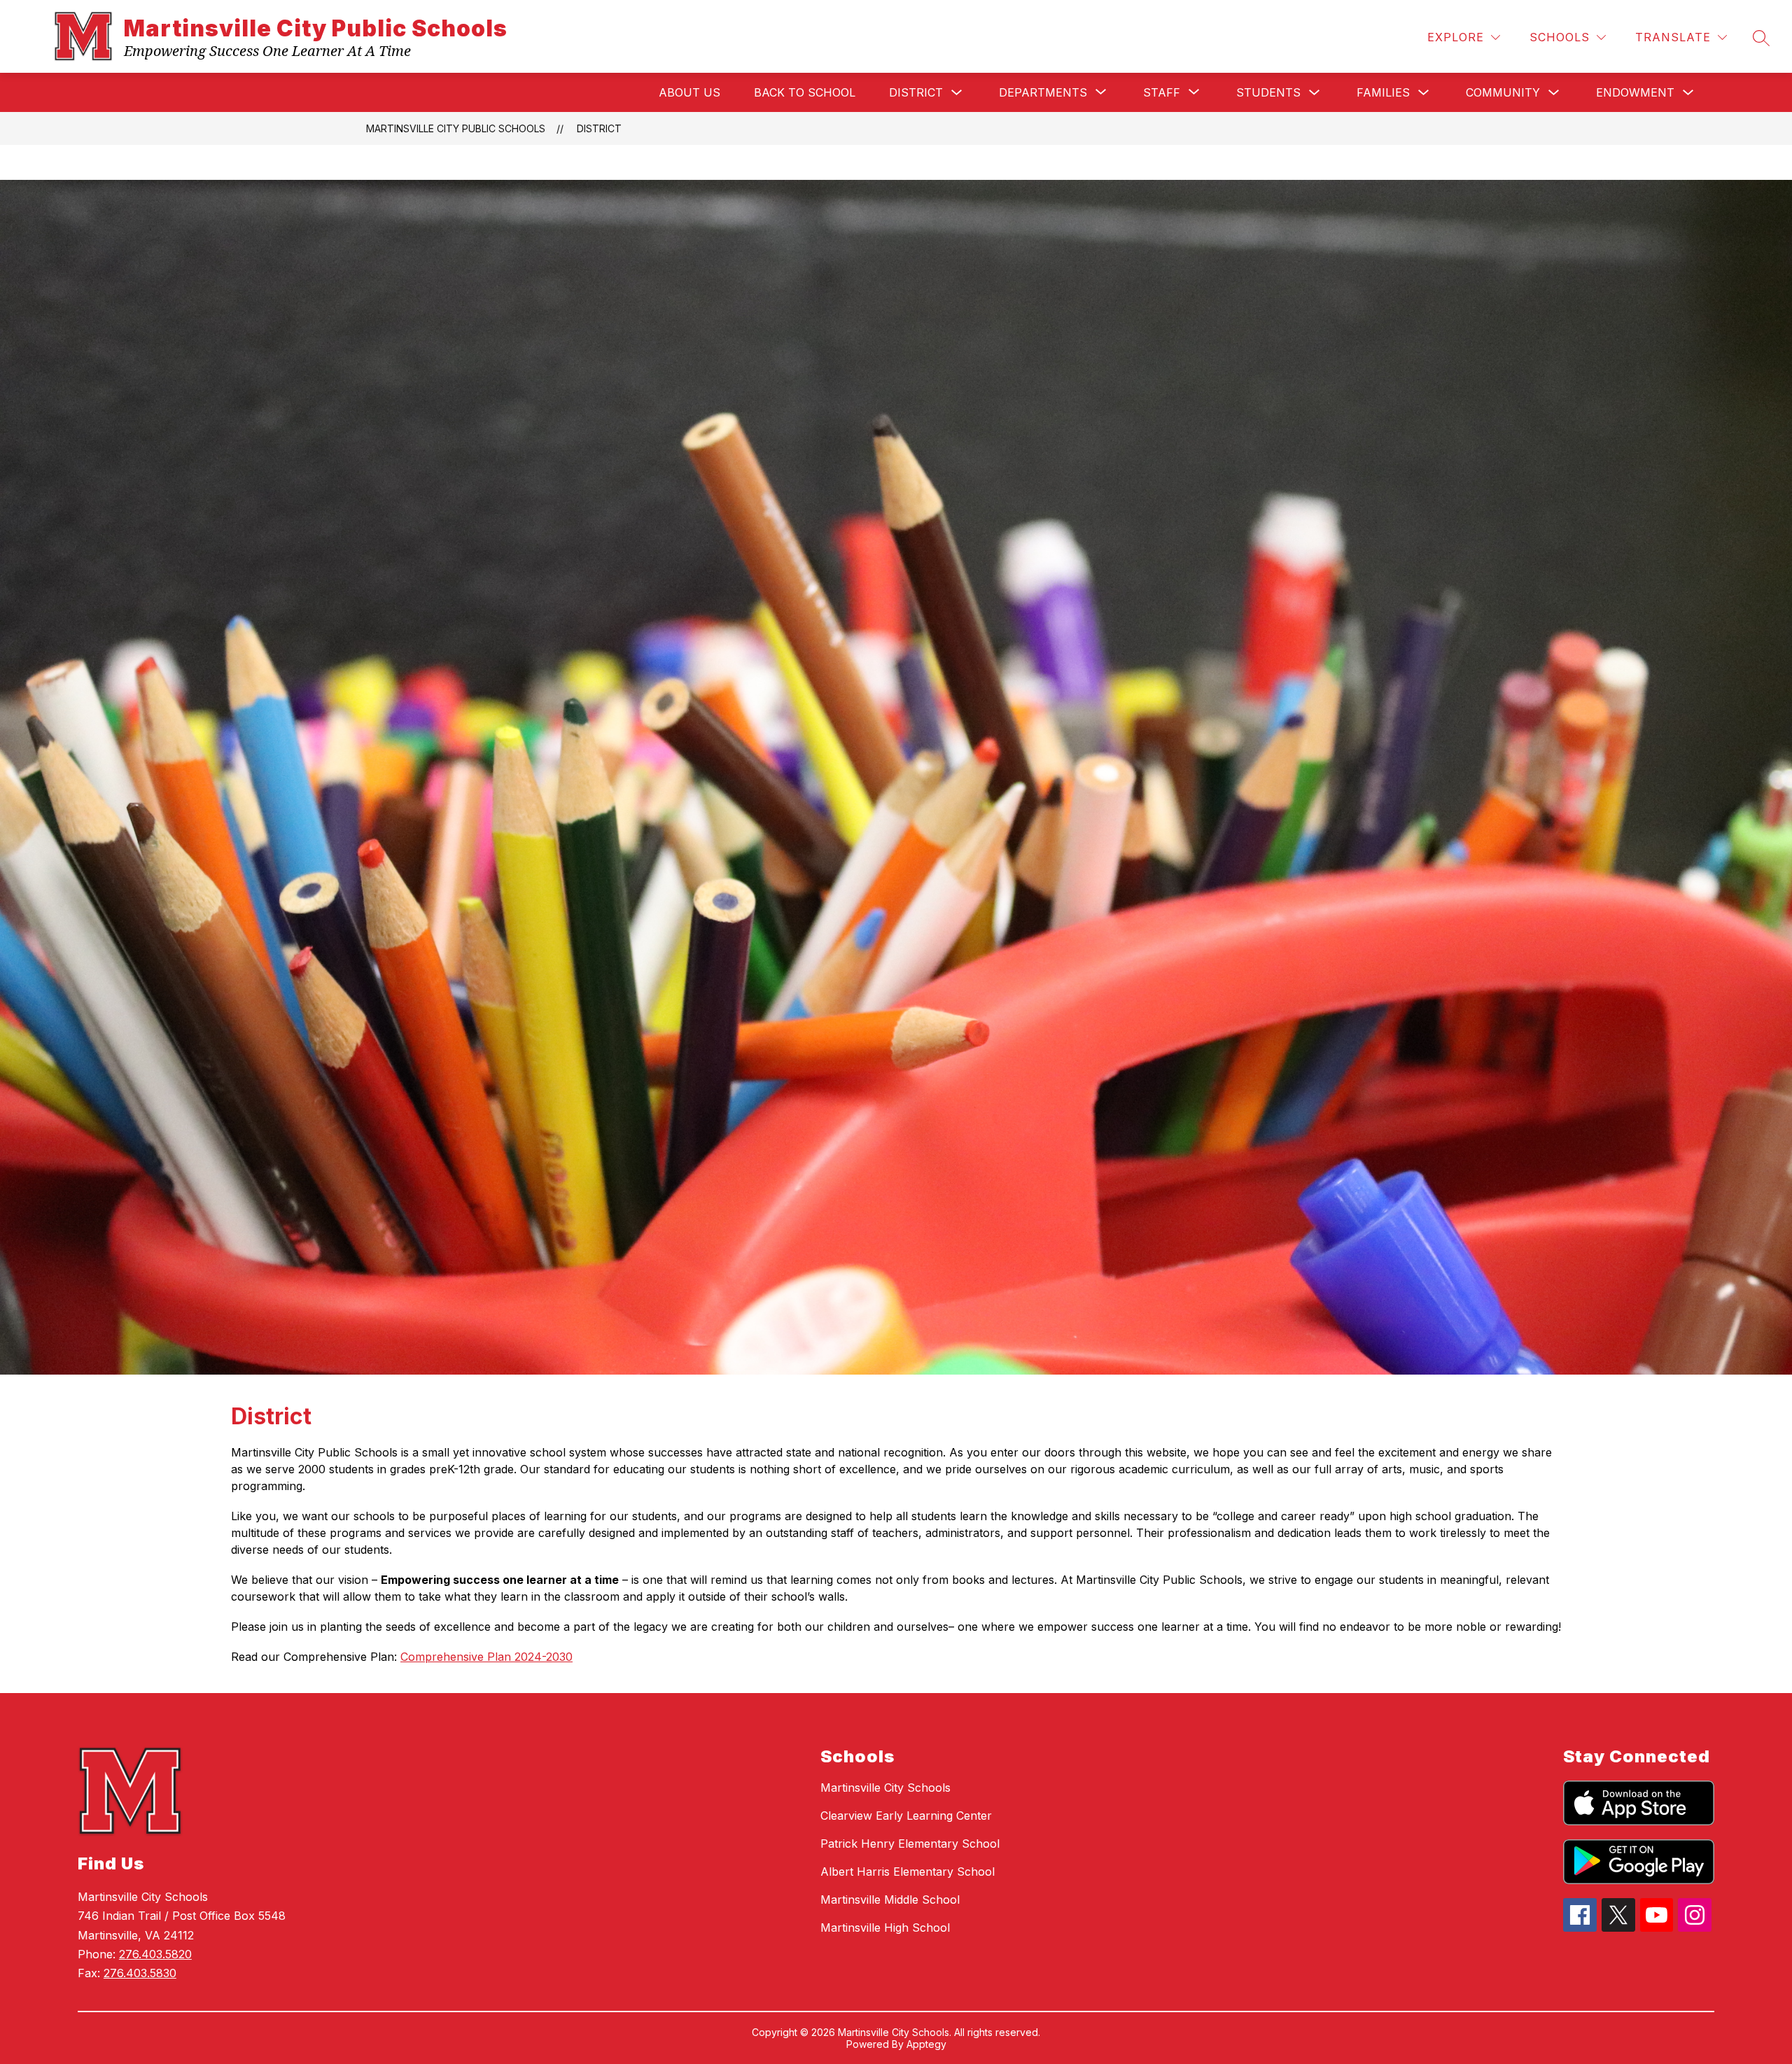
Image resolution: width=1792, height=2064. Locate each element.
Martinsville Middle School (890, 1900)
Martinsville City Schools (885, 1788)
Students (1268, 92)
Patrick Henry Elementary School (910, 1844)
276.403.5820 (155, 1954)
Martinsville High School (885, 1928)
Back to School (805, 92)
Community (1503, 92)
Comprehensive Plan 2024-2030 (486, 1657)
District (916, 92)
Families (1383, 92)
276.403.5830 (140, 1973)
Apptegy (926, 2044)
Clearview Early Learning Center (906, 1816)
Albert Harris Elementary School (908, 1872)
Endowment (1635, 92)
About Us (689, 92)
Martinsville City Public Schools (456, 128)
